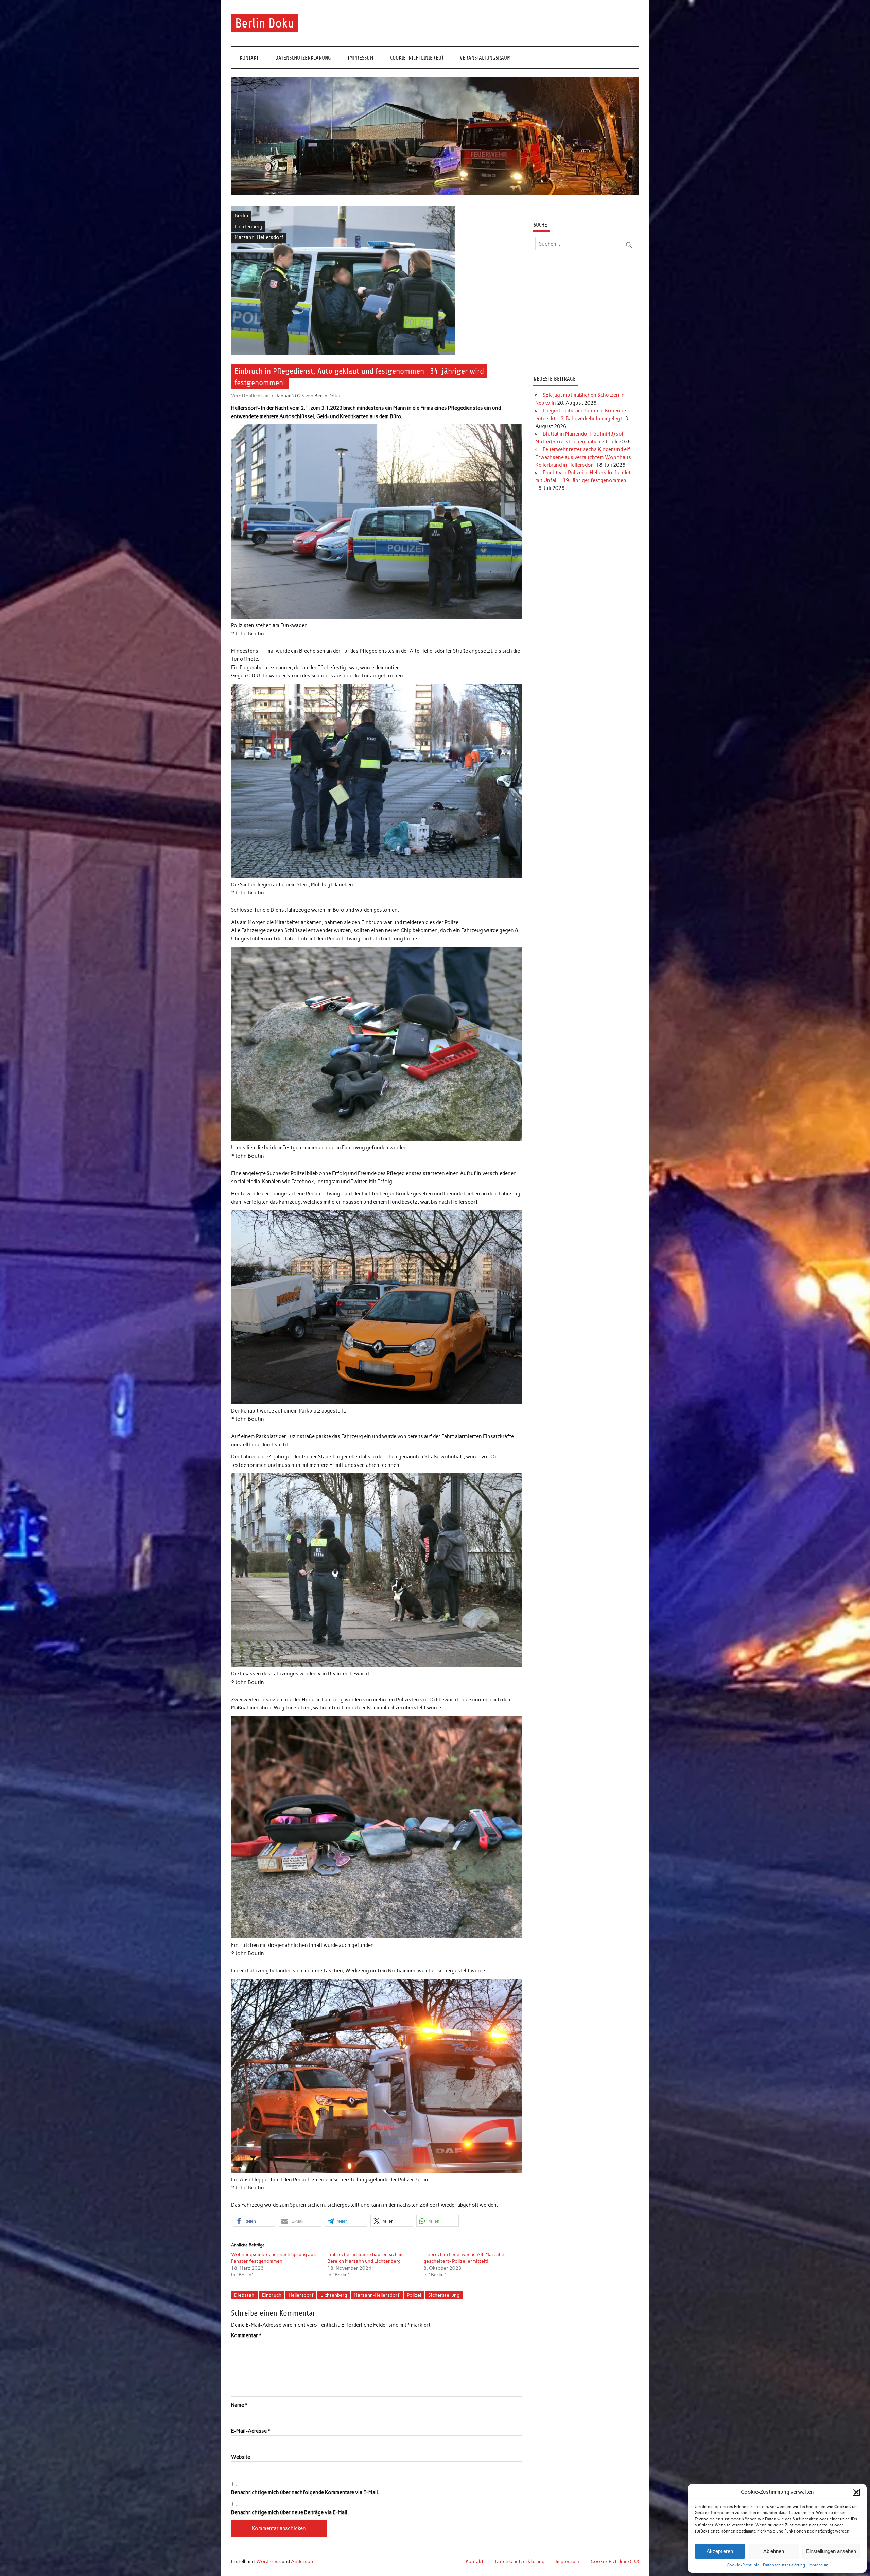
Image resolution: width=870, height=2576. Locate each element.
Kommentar (246, 2336)
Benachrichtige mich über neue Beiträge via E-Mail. (290, 2513)
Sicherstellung (444, 2295)
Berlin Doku (265, 23)
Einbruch (272, 2295)
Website (241, 2457)
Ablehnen (774, 2551)
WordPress (268, 2561)
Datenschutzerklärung (784, 2565)
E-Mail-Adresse (251, 2431)
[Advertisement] (586, 314)
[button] (856, 2492)
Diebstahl (245, 2295)
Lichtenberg (248, 227)
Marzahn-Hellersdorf (259, 237)
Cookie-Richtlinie (743, 2565)
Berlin (241, 216)
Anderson (302, 2561)
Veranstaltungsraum (485, 58)
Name (239, 2405)
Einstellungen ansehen (831, 2551)
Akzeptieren (720, 2551)
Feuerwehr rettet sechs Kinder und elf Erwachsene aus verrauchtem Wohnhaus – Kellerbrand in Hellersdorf (585, 457)
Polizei (414, 2295)
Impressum (818, 2565)
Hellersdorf (301, 2295)
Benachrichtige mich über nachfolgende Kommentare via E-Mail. (305, 2493)
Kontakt (249, 58)
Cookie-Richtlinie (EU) (417, 58)
